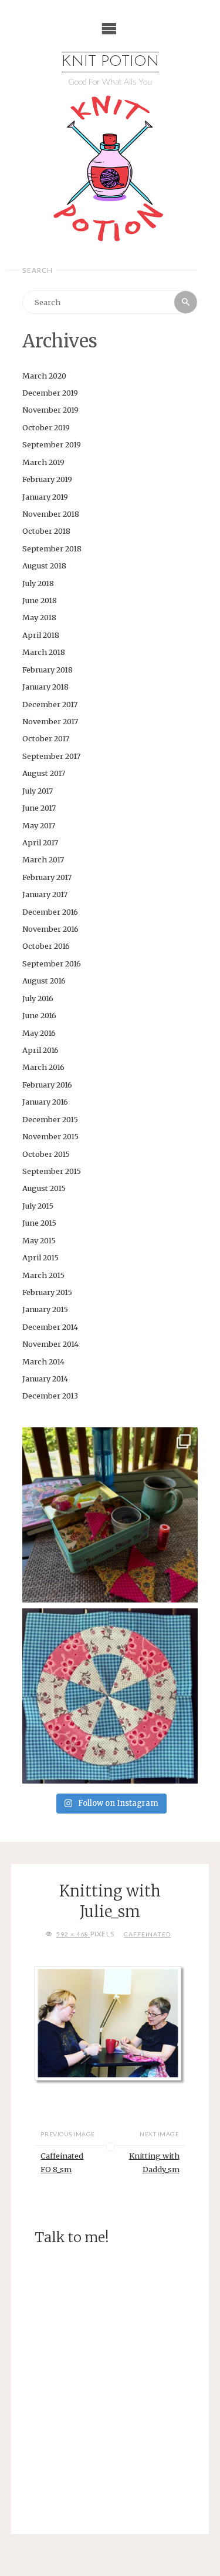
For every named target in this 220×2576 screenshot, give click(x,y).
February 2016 (47, 1085)
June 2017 (39, 808)
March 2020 (44, 376)
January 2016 (45, 1102)
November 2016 (50, 929)
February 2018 (48, 670)
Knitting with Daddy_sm (154, 2162)
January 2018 (45, 687)
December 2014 (50, 1327)
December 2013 (50, 1396)
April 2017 (40, 842)
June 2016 (39, 1015)
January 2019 (45, 497)
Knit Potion (110, 62)
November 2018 (51, 514)
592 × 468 (73, 1934)
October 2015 (46, 1154)
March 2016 (43, 1067)
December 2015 (50, 1119)
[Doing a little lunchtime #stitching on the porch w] (110, 1515)
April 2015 (40, 1257)
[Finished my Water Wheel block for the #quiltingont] (110, 1696)
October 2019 (46, 427)
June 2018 (40, 600)
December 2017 (50, 704)
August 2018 (44, 566)
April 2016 (40, 1050)
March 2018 (44, 652)
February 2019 (47, 479)
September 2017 (51, 756)
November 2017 (50, 721)
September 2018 (52, 548)
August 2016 (44, 981)
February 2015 (47, 1292)
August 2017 (44, 773)
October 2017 (46, 738)
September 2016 (52, 964)
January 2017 (45, 894)
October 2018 (46, 531)
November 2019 (50, 410)
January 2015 (45, 1309)
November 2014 (50, 1344)
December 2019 (50, 393)
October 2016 (46, 946)
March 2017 (43, 859)
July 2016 (38, 998)
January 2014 (45, 1379)
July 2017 (38, 791)
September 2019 (52, 444)
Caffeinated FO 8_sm (62, 2162)
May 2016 (39, 1033)
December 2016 (50, 912)
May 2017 (39, 825)
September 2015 (52, 1171)
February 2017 (47, 877)
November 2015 (50, 1136)
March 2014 (43, 1361)
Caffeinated (147, 1934)
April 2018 (41, 635)
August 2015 (44, 1188)
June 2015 (39, 1223)
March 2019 (43, 462)
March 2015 (43, 1275)
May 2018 (39, 617)
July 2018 (38, 583)
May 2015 (39, 1240)
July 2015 (38, 1206)
